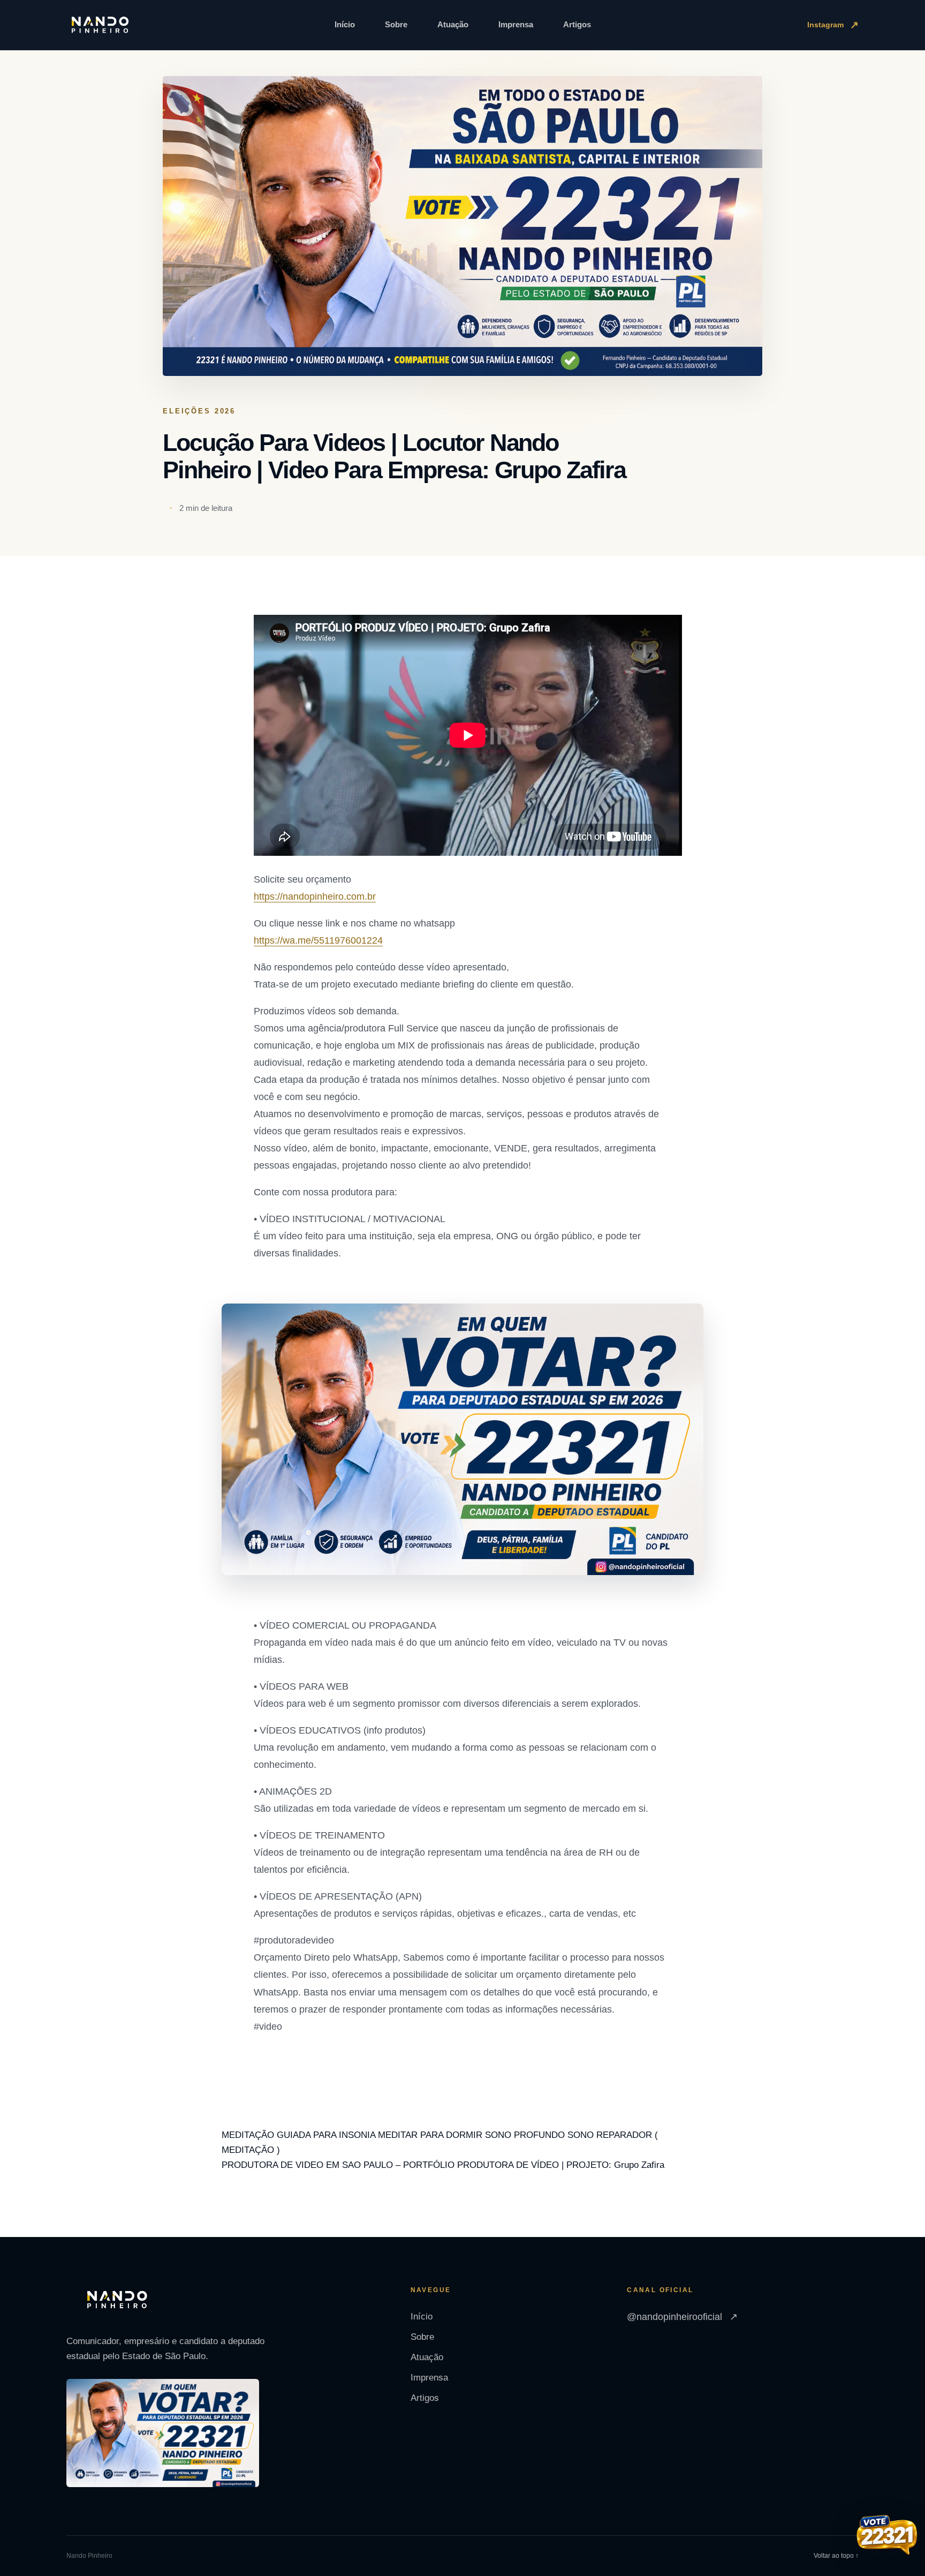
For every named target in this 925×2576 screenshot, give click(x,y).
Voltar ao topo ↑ (836, 2556)
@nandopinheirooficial (682, 2317)
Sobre (396, 24)
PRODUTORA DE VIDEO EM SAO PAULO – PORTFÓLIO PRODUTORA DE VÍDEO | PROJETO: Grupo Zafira (443, 2165)
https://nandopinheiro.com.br (315, 897)
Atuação (453, 24)
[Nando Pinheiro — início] (100, 25)
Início (345, 24)
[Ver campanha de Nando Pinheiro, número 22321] (887, 2536)
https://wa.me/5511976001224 (318, 940)
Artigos (577, 24)
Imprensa (516, 24)
